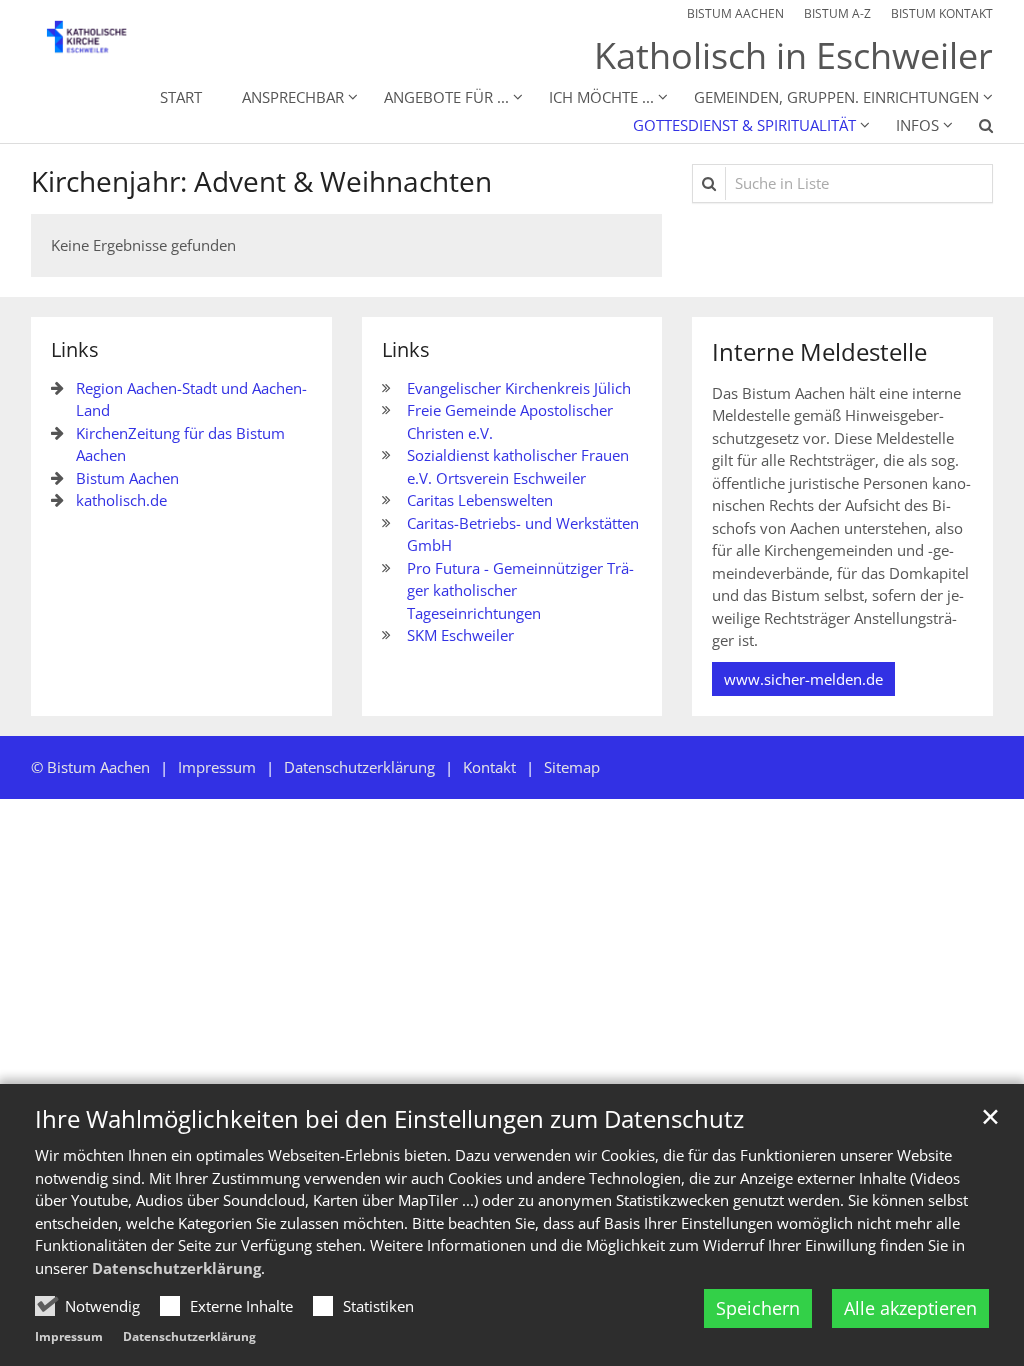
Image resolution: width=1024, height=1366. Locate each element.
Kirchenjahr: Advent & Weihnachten (261, 181)
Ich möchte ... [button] (601, 97)
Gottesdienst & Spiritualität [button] (744, 125)
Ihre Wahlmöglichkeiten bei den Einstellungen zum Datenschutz (389, 1119)
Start (181, 97)
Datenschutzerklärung (176, 1268)
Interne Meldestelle (819, 352)
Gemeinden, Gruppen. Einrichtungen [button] (836, 97)
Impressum (69, 1336)
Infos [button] (917, 125)
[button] (973, 129)
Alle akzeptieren (910, 1308)
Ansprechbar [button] (293, 97)
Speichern (758, 1308)
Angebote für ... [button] (446, 97)
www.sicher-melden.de (803, 679)
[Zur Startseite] (98, 43)
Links (75, 349)
